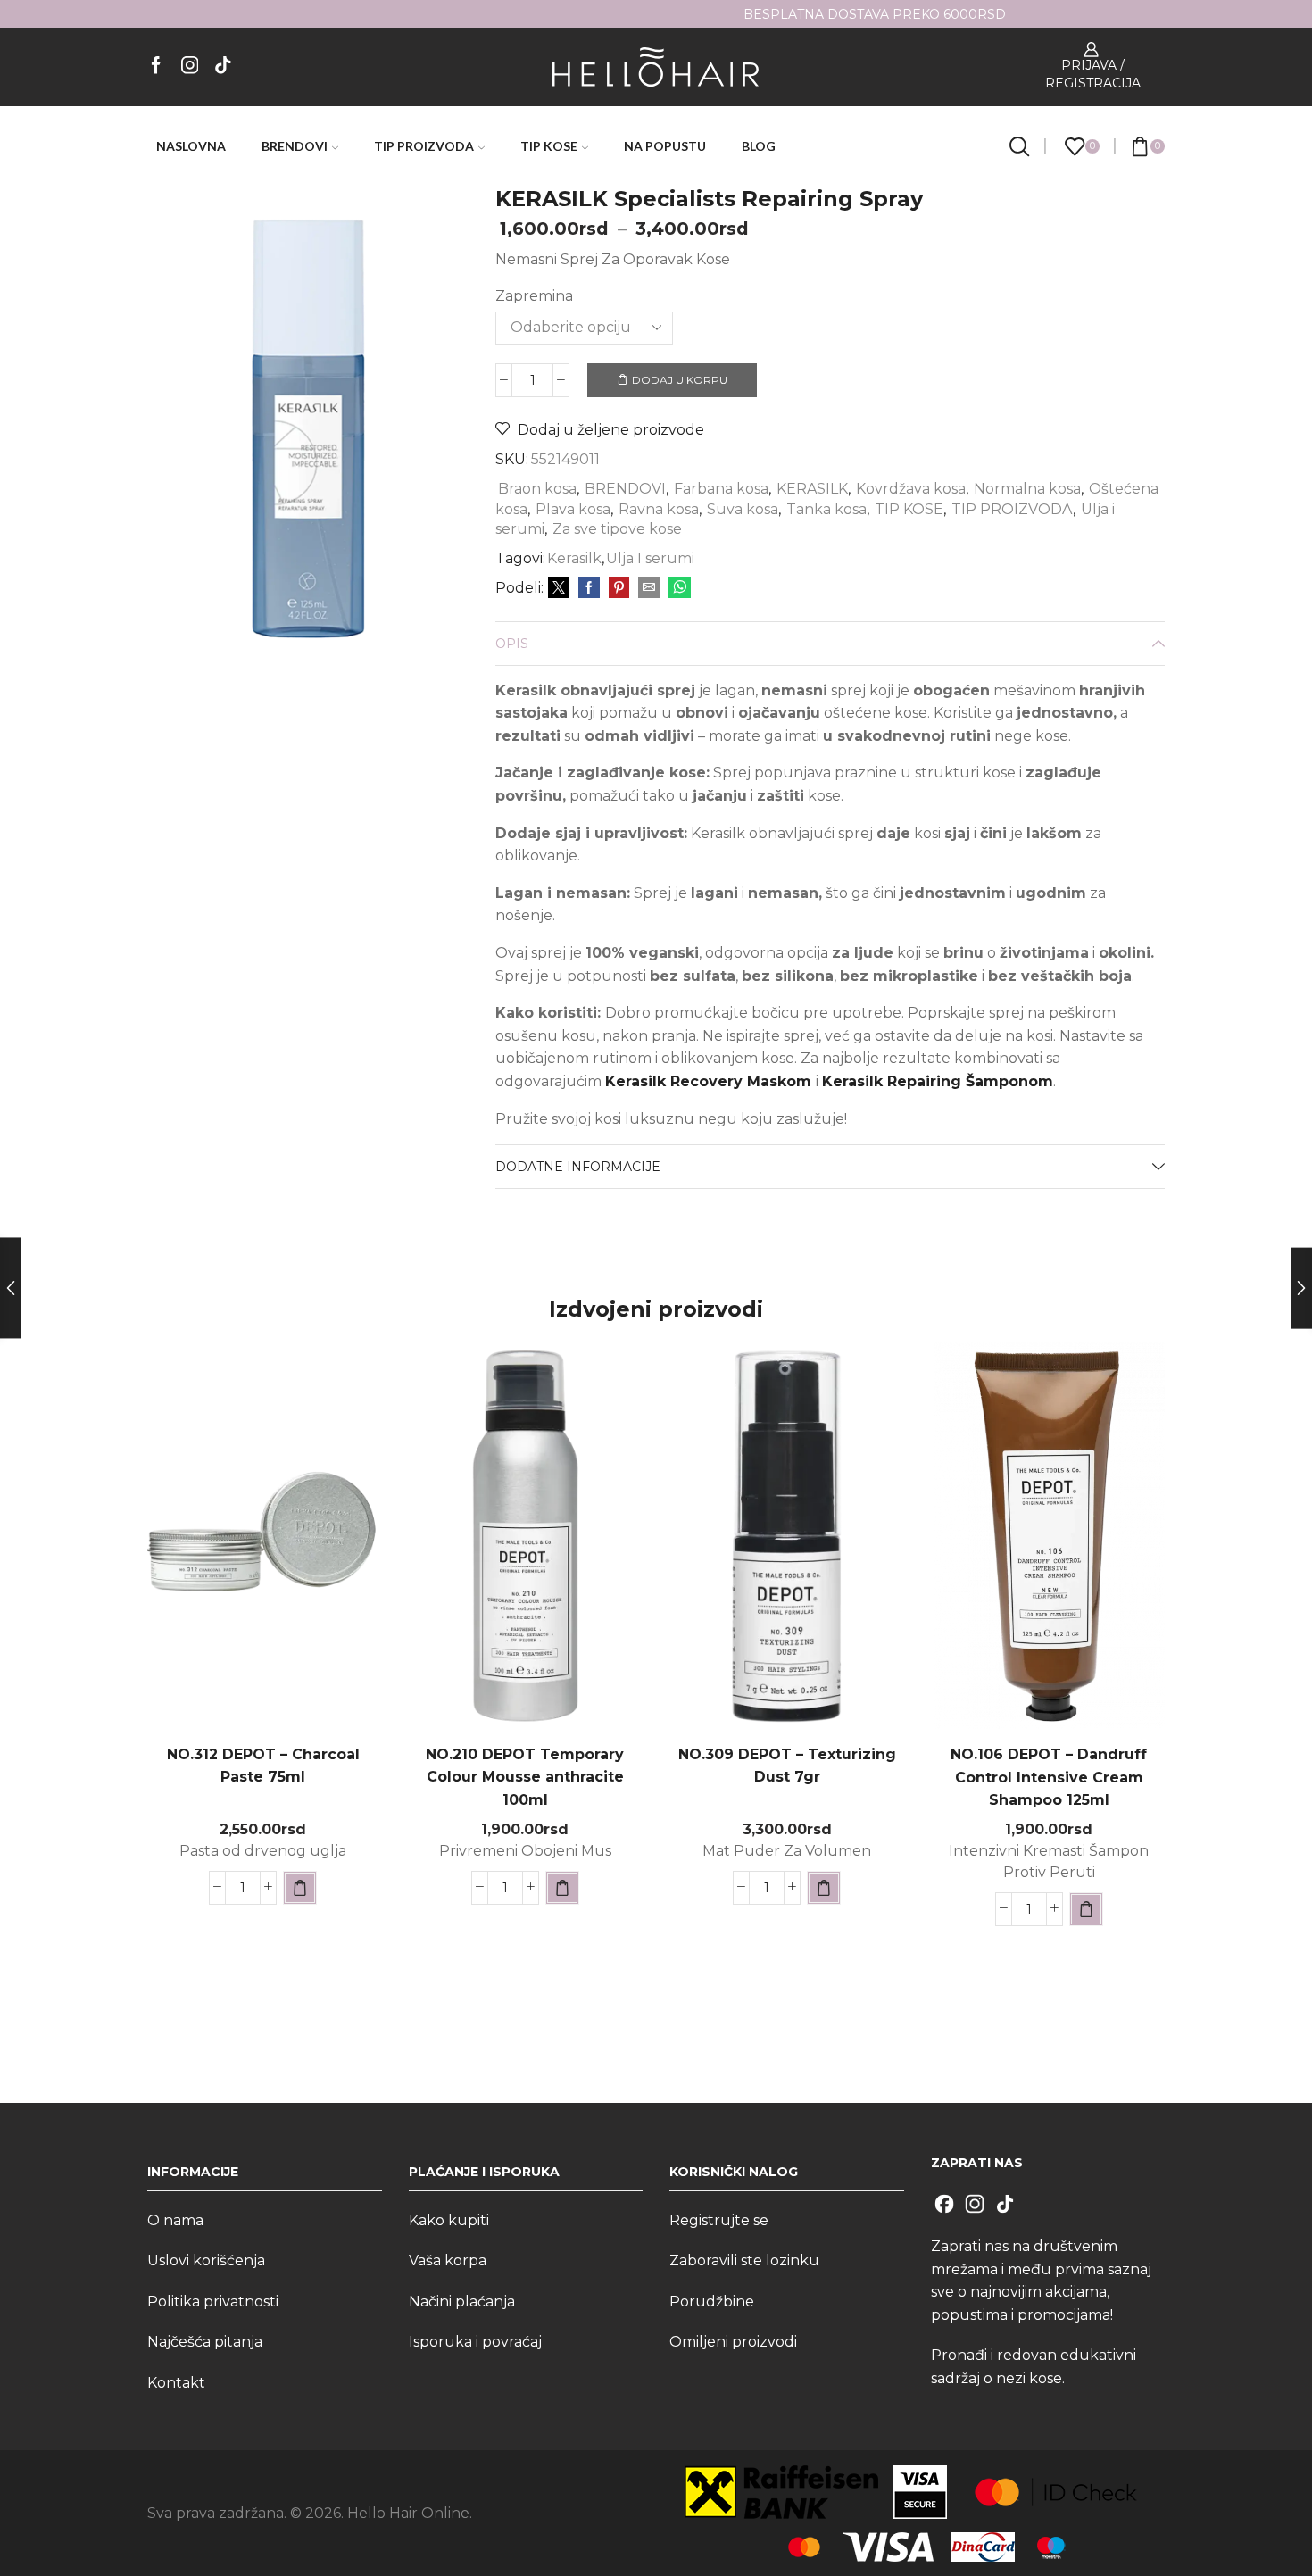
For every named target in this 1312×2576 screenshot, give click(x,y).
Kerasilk (574, 558)
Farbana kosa (721, 489)
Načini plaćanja (462, 2302)
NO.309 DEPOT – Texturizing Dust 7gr (787, 1766)
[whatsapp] (677, 588)
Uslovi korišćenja (206, 2260)
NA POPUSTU (665, 146)
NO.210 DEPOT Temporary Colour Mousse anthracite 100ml (525, 1778)
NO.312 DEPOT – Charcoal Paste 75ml (263, 1766)
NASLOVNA (191, 146)
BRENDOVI (295, 146)
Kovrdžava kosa (911, 489)
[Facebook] (156, 66)
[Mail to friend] (649, 588)
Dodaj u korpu (680, 380)
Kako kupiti (449, 2220)
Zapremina (534, 296)
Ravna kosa (659, 509)
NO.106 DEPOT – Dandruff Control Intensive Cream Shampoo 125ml (1049, 1778)
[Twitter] (559, 588)
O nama (175, 2220)
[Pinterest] (619, 588)
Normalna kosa (1027, 489)
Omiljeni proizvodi (733, 2342)
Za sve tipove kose (617, 529)
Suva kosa (743, 509)
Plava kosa (573, 509)
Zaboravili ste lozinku (744, 2260)
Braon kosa (537, 489)
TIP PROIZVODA (424, 146)
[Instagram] (190, 66)
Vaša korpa (448, 2260)
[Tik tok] (223, 66)
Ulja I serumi (650, 558)
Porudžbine (712, 2302)
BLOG (759, 146)
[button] (300, 1888)
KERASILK (812, 489)
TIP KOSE (549, 146)
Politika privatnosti (213, 2302)
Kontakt (176, 2383)
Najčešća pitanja (205, 2342)
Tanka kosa (826, 509)
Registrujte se (719, 2220)
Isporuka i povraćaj (475, 2342)
